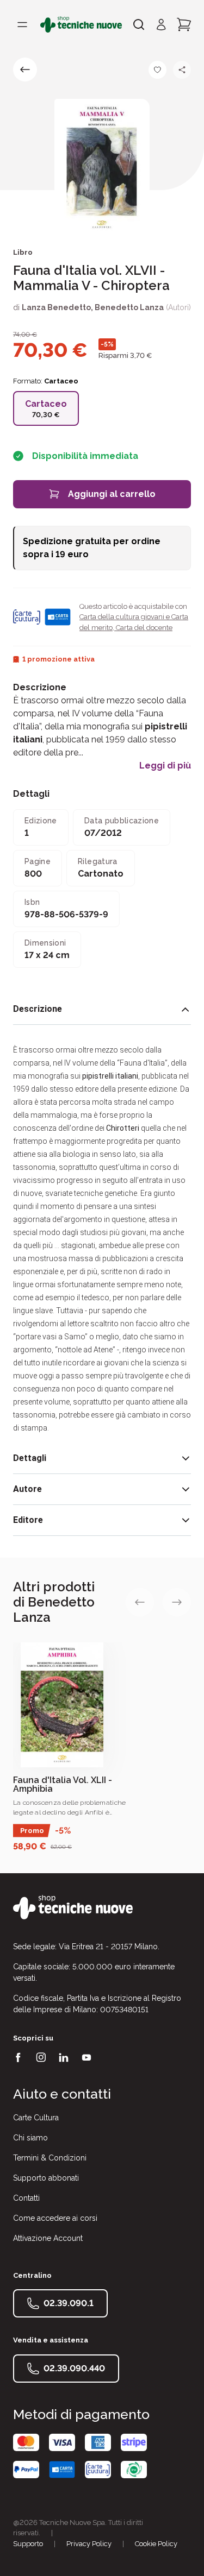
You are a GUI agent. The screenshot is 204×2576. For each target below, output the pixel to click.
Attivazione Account (48, 2238)
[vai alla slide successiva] (177, 1602)
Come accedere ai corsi (55, 2218)
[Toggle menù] (22, 24)
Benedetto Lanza (129, 307)
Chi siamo (30, 2138)
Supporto (28, 2544)
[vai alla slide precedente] (140, 1602)
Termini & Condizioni (50, 2158)
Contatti (26, 2198)
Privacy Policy (89, 2544)
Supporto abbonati (46, 2178)
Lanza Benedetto (56, 307)
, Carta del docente (143, 628)
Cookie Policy (156, 2544)
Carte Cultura (36, 2118)
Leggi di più (165, 766)
